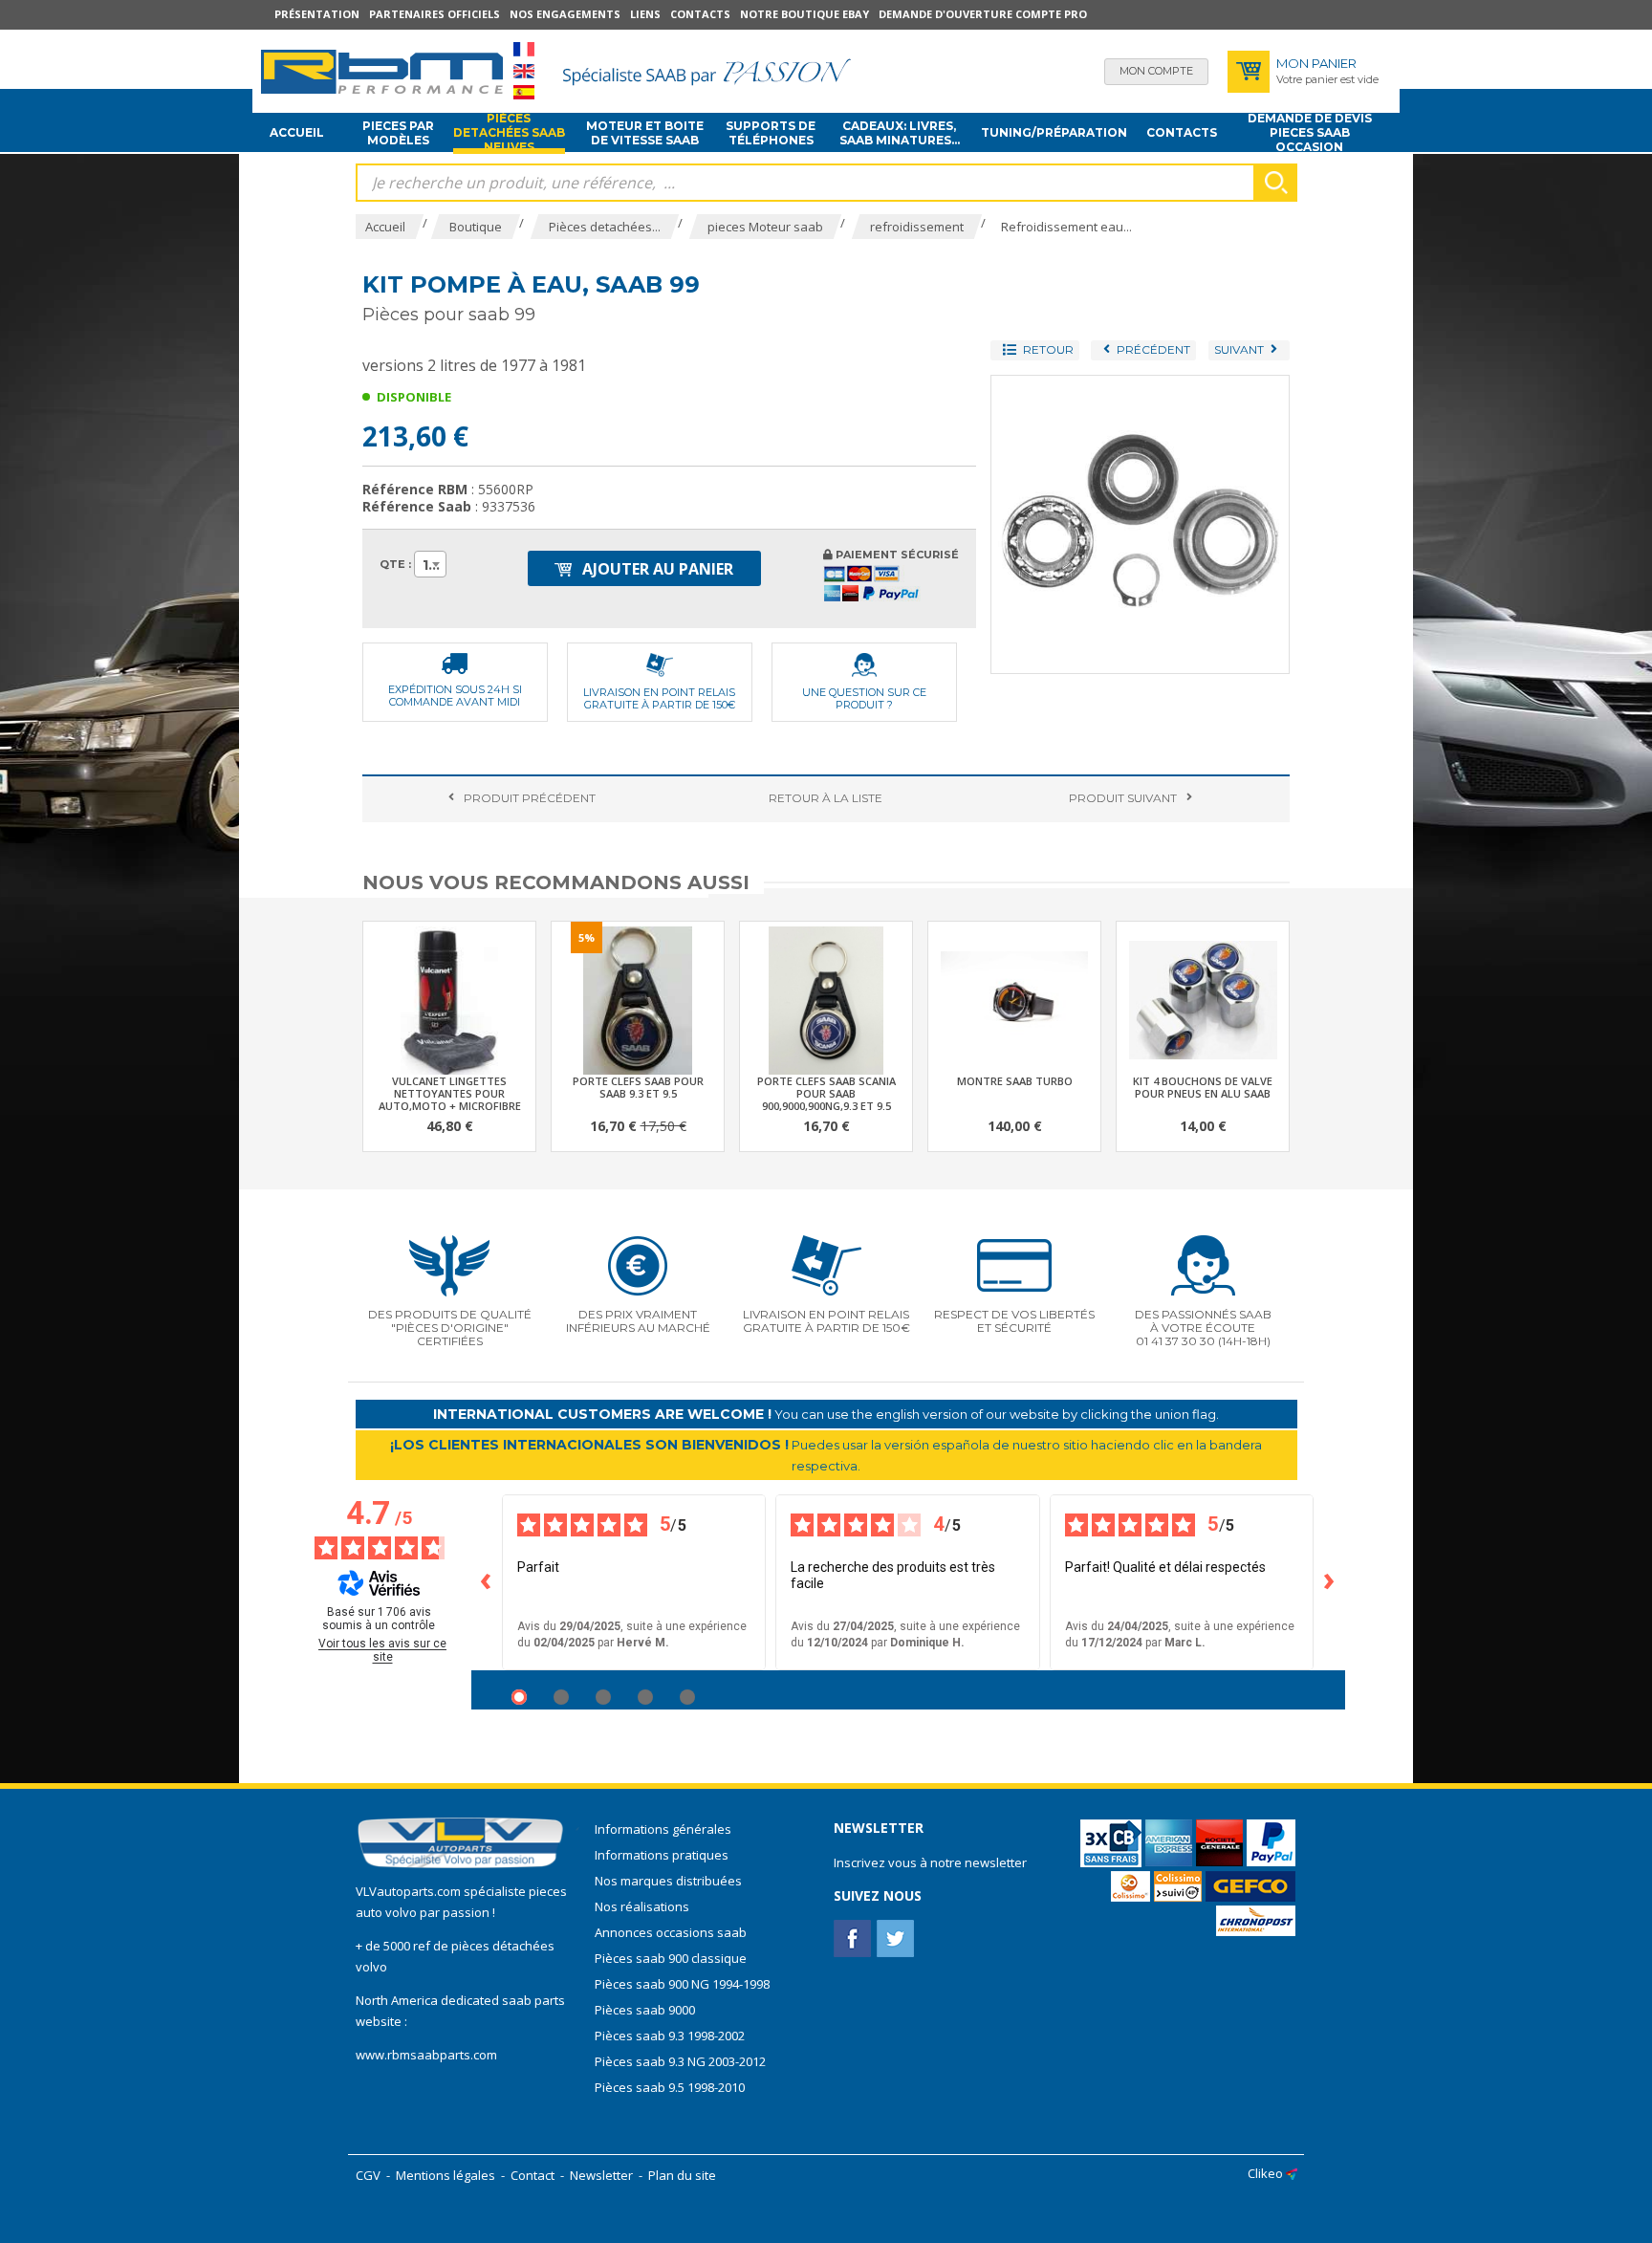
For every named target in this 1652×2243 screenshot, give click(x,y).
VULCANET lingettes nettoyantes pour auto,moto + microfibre (450, 1093)
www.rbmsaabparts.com (426, 2055)
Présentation (317, 14)
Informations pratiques (662, 1855)
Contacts (700, 14)
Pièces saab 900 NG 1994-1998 (682, 1984)
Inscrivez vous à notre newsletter (930, 1862)
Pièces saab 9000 (646, 2010)
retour (826, 798)
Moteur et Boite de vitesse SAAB (645, 133)
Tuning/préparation (1054, 132)
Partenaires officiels (435, 14)
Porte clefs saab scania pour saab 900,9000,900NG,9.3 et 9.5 (826, 1093)
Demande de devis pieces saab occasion (1310, 133)
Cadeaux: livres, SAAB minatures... (900, 133)
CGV (368, 2175)
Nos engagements (565, 14)
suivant (1123, 798)
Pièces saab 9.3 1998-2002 (670, 2036)
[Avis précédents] (487, 1582)
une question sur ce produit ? (864, 698)
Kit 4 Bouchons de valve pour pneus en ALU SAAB (1203, 1087)
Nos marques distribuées (668, 1881)
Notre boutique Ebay (804, 14)
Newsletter (601, 2175)
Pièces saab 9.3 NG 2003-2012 (680, 2061)
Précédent (530, 798)
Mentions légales (446, 2175)
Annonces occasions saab (671, 1932)
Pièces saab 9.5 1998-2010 (670, 2087)
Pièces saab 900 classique (671, 1958)
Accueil (297, 132)
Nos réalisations (642, 1906)
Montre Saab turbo (1015, 1081)
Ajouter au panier (656, 569)
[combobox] (430, 564)
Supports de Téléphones (771, 133)
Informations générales (663, 1829)
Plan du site (682, 2175)
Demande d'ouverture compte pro (983, 14)
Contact (533, 2175)
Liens (645, 14)
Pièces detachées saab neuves (509, 133)
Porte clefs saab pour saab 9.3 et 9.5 (638, 1087)
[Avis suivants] (1330, 1582)
